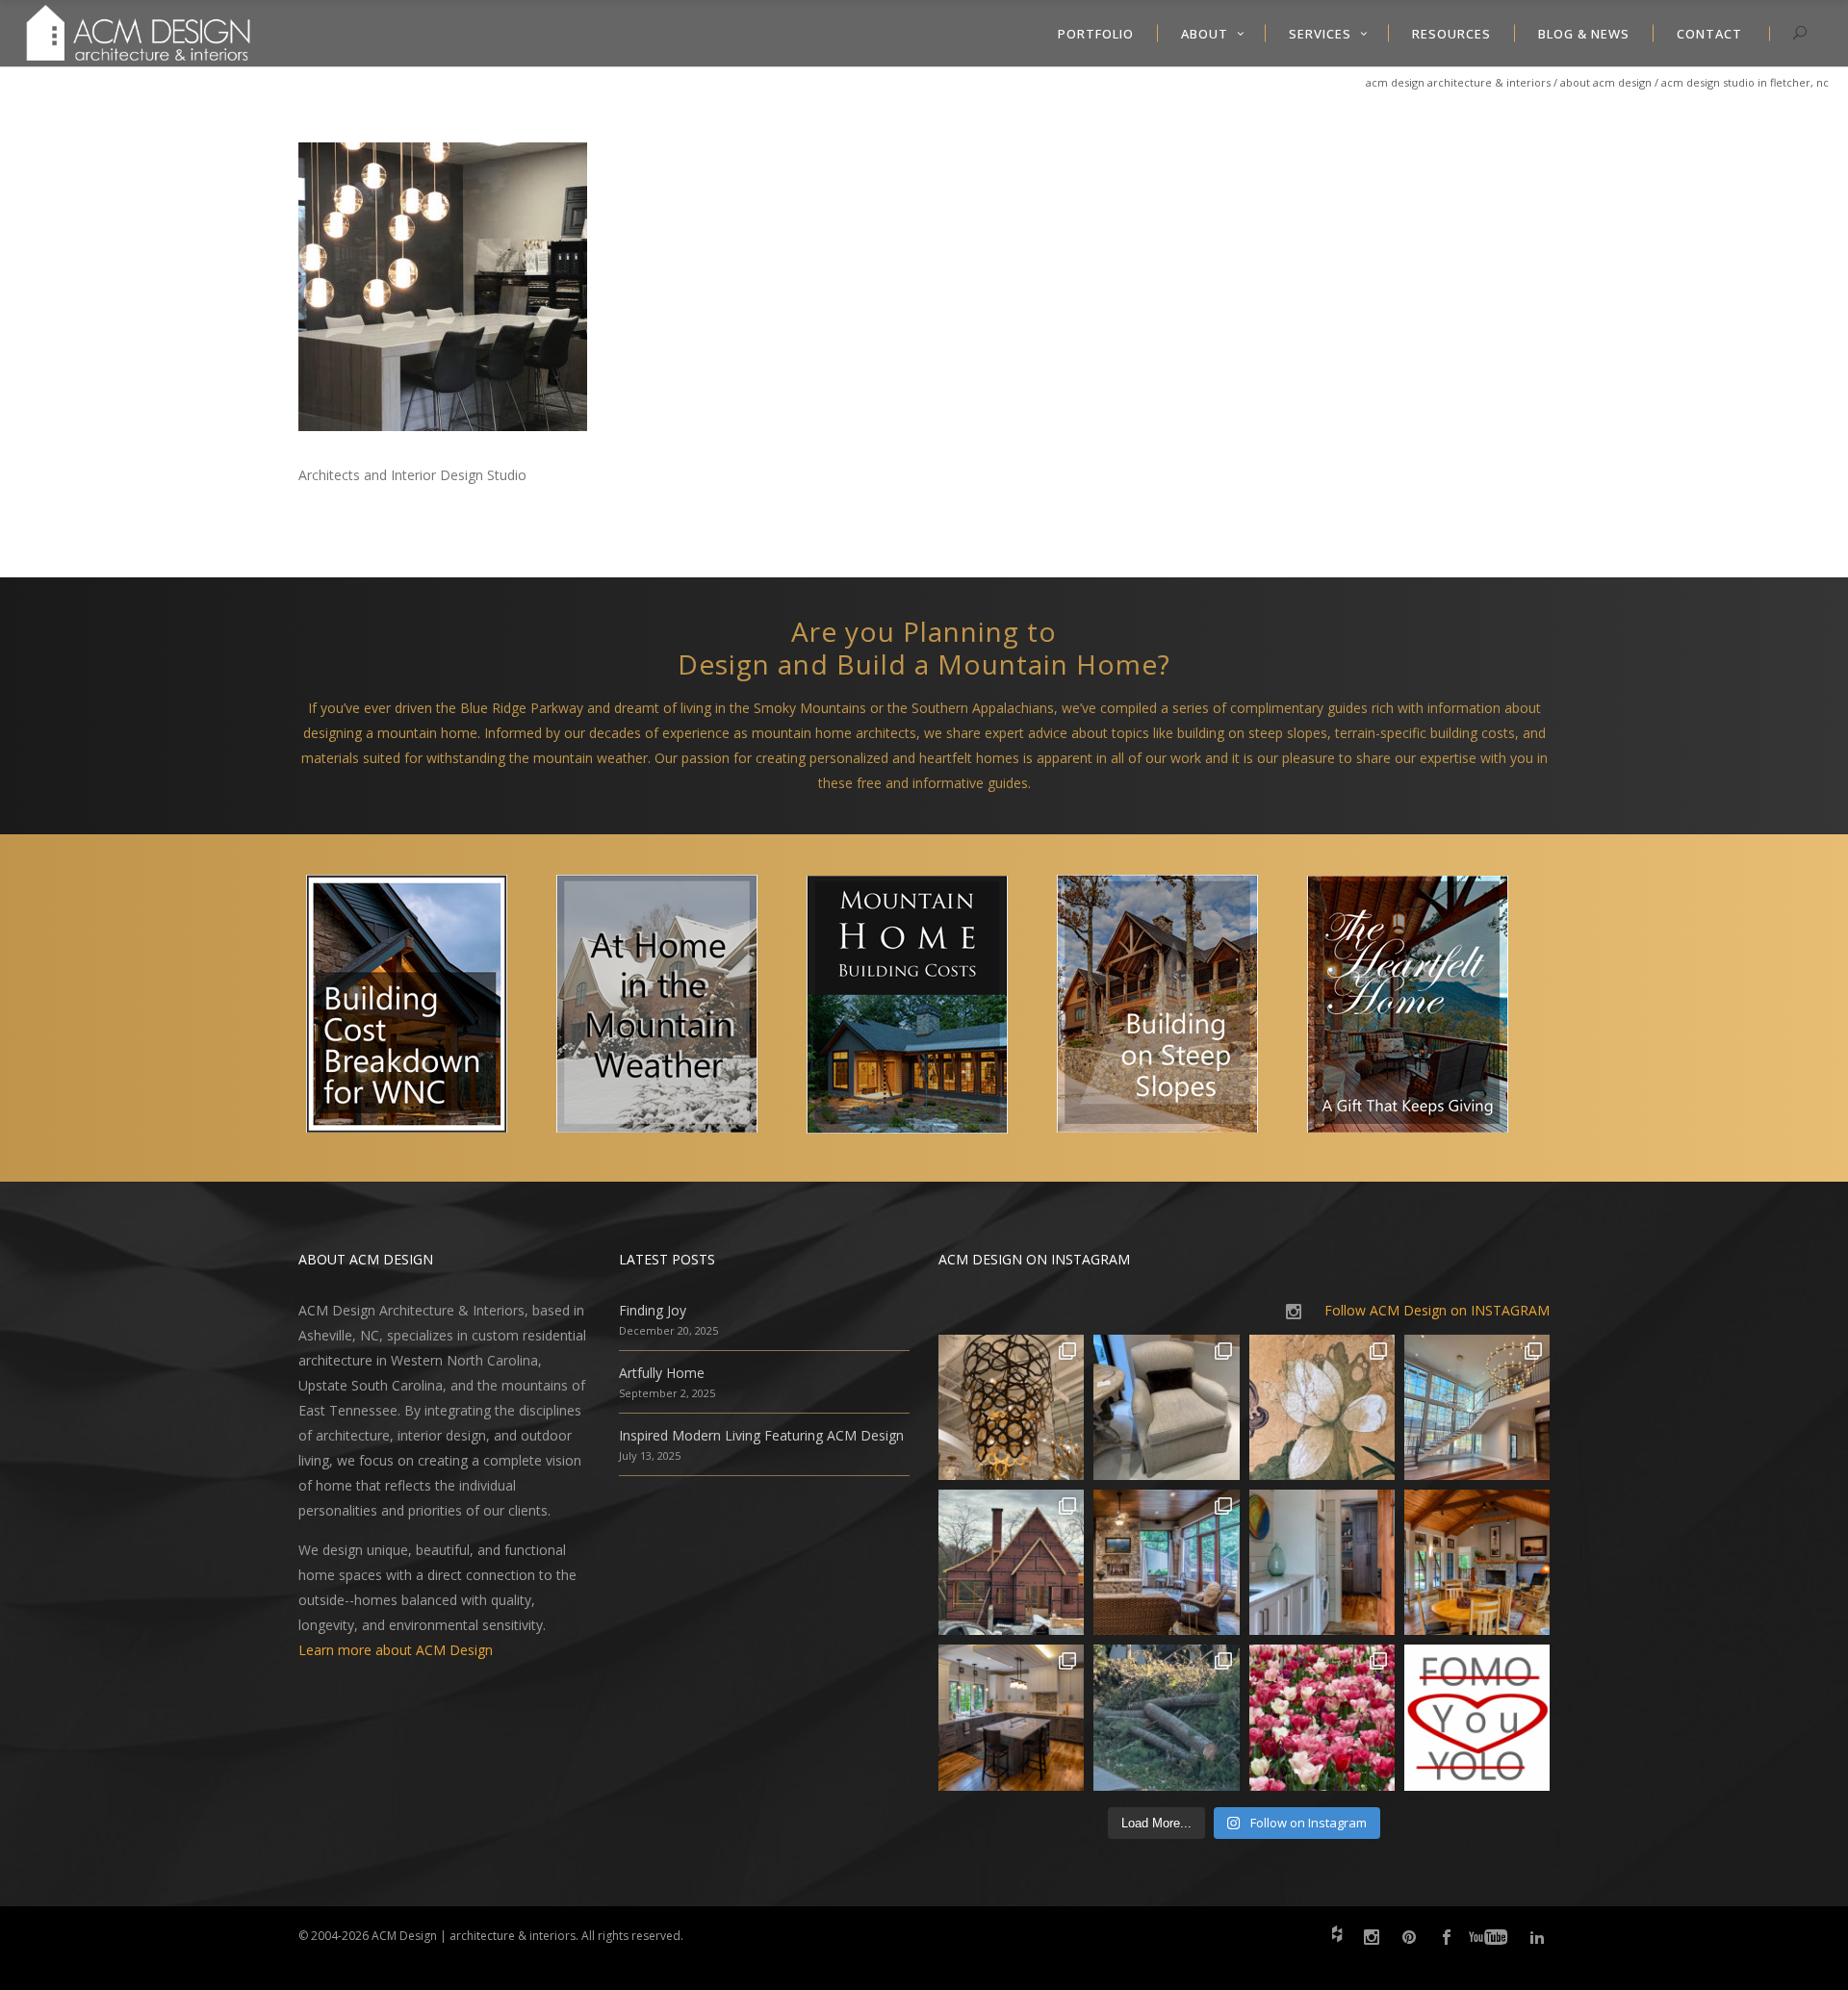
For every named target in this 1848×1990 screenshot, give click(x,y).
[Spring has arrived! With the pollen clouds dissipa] (1166, 1562)
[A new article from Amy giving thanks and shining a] (1166, 1717)
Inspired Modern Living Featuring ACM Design (761, 1435)
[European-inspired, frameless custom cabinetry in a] (1011, 1717)
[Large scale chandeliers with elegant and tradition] (1477, 1407)
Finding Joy (653, 1310)
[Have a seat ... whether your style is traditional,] (1166, 1407)
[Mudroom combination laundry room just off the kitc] (1322, 1562)
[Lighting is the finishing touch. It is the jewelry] (1011, 1407)
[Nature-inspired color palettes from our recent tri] (1322, 1717)
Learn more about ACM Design (396, 1650)
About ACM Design (1606, 82)
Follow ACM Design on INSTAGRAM (1437, 1310)
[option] (423, 1008)
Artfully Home (662, 1373)
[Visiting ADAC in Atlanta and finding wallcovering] (1322, 1407)
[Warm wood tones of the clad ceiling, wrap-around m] (1477, 1562)
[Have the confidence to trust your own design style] (1477, 1717)
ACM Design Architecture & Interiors (1458, 82)
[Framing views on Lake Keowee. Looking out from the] (1011, 1562)
